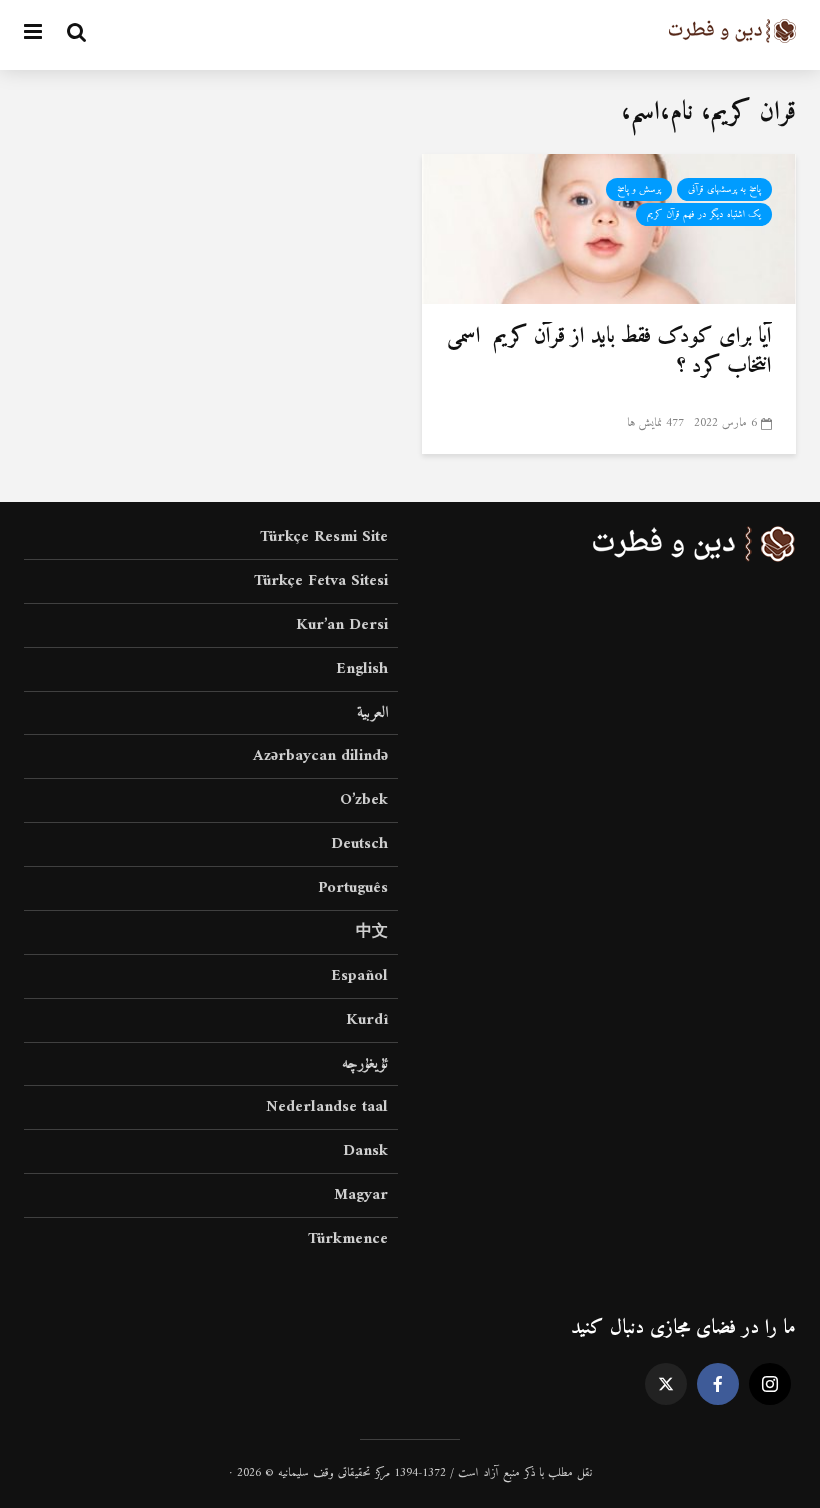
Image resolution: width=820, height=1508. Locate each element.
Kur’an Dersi (342, 625)
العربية (372, 713)
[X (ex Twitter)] (666, 1384)
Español (359, 976)
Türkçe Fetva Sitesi (321, 581)
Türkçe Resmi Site (324, 538)
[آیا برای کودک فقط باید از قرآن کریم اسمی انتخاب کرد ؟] (609, 228)
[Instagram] (770, 1384)
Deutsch (359, 844)
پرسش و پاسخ (639, 189)
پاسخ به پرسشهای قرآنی (724, 189)
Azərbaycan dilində (320, 756)
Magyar (361, 1195)
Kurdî (367, 1020)
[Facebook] (718, 1384)
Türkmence (348, 1239)
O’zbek (364, 800)
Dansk (365, 1151)
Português (353, 888)
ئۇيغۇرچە (365, 1064)
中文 (372, 932)
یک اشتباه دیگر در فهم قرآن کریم (704, 214)
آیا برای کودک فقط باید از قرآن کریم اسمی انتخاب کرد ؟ (609, 352)
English (362, 669)
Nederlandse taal (327, 1107)
